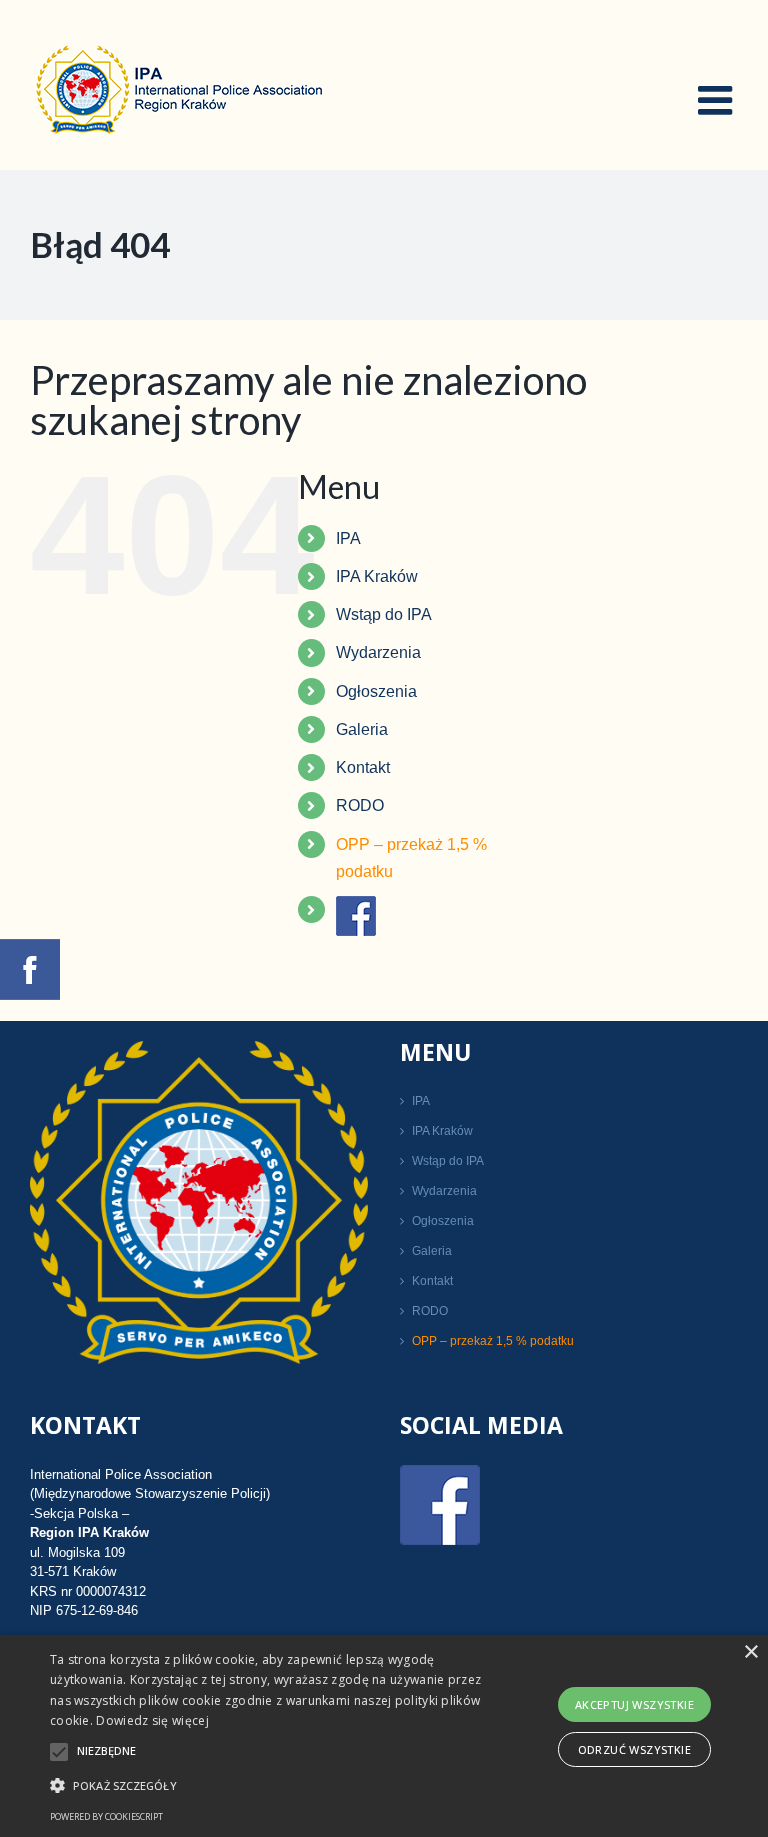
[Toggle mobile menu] (718, 100)
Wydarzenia (378, 652)
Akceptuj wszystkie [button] (634, 1704)
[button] (267, 1785)
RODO (360, 805)
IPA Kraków (377, 576)
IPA (348, 538)
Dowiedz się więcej (152, 1720)
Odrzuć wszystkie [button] (634, 1749)
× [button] (750, 1652)
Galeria (362, 729)
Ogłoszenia (376, 691)
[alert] (384, 1736)
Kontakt (363, 767)
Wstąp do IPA (384, 614)
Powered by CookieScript (106, 1816)
